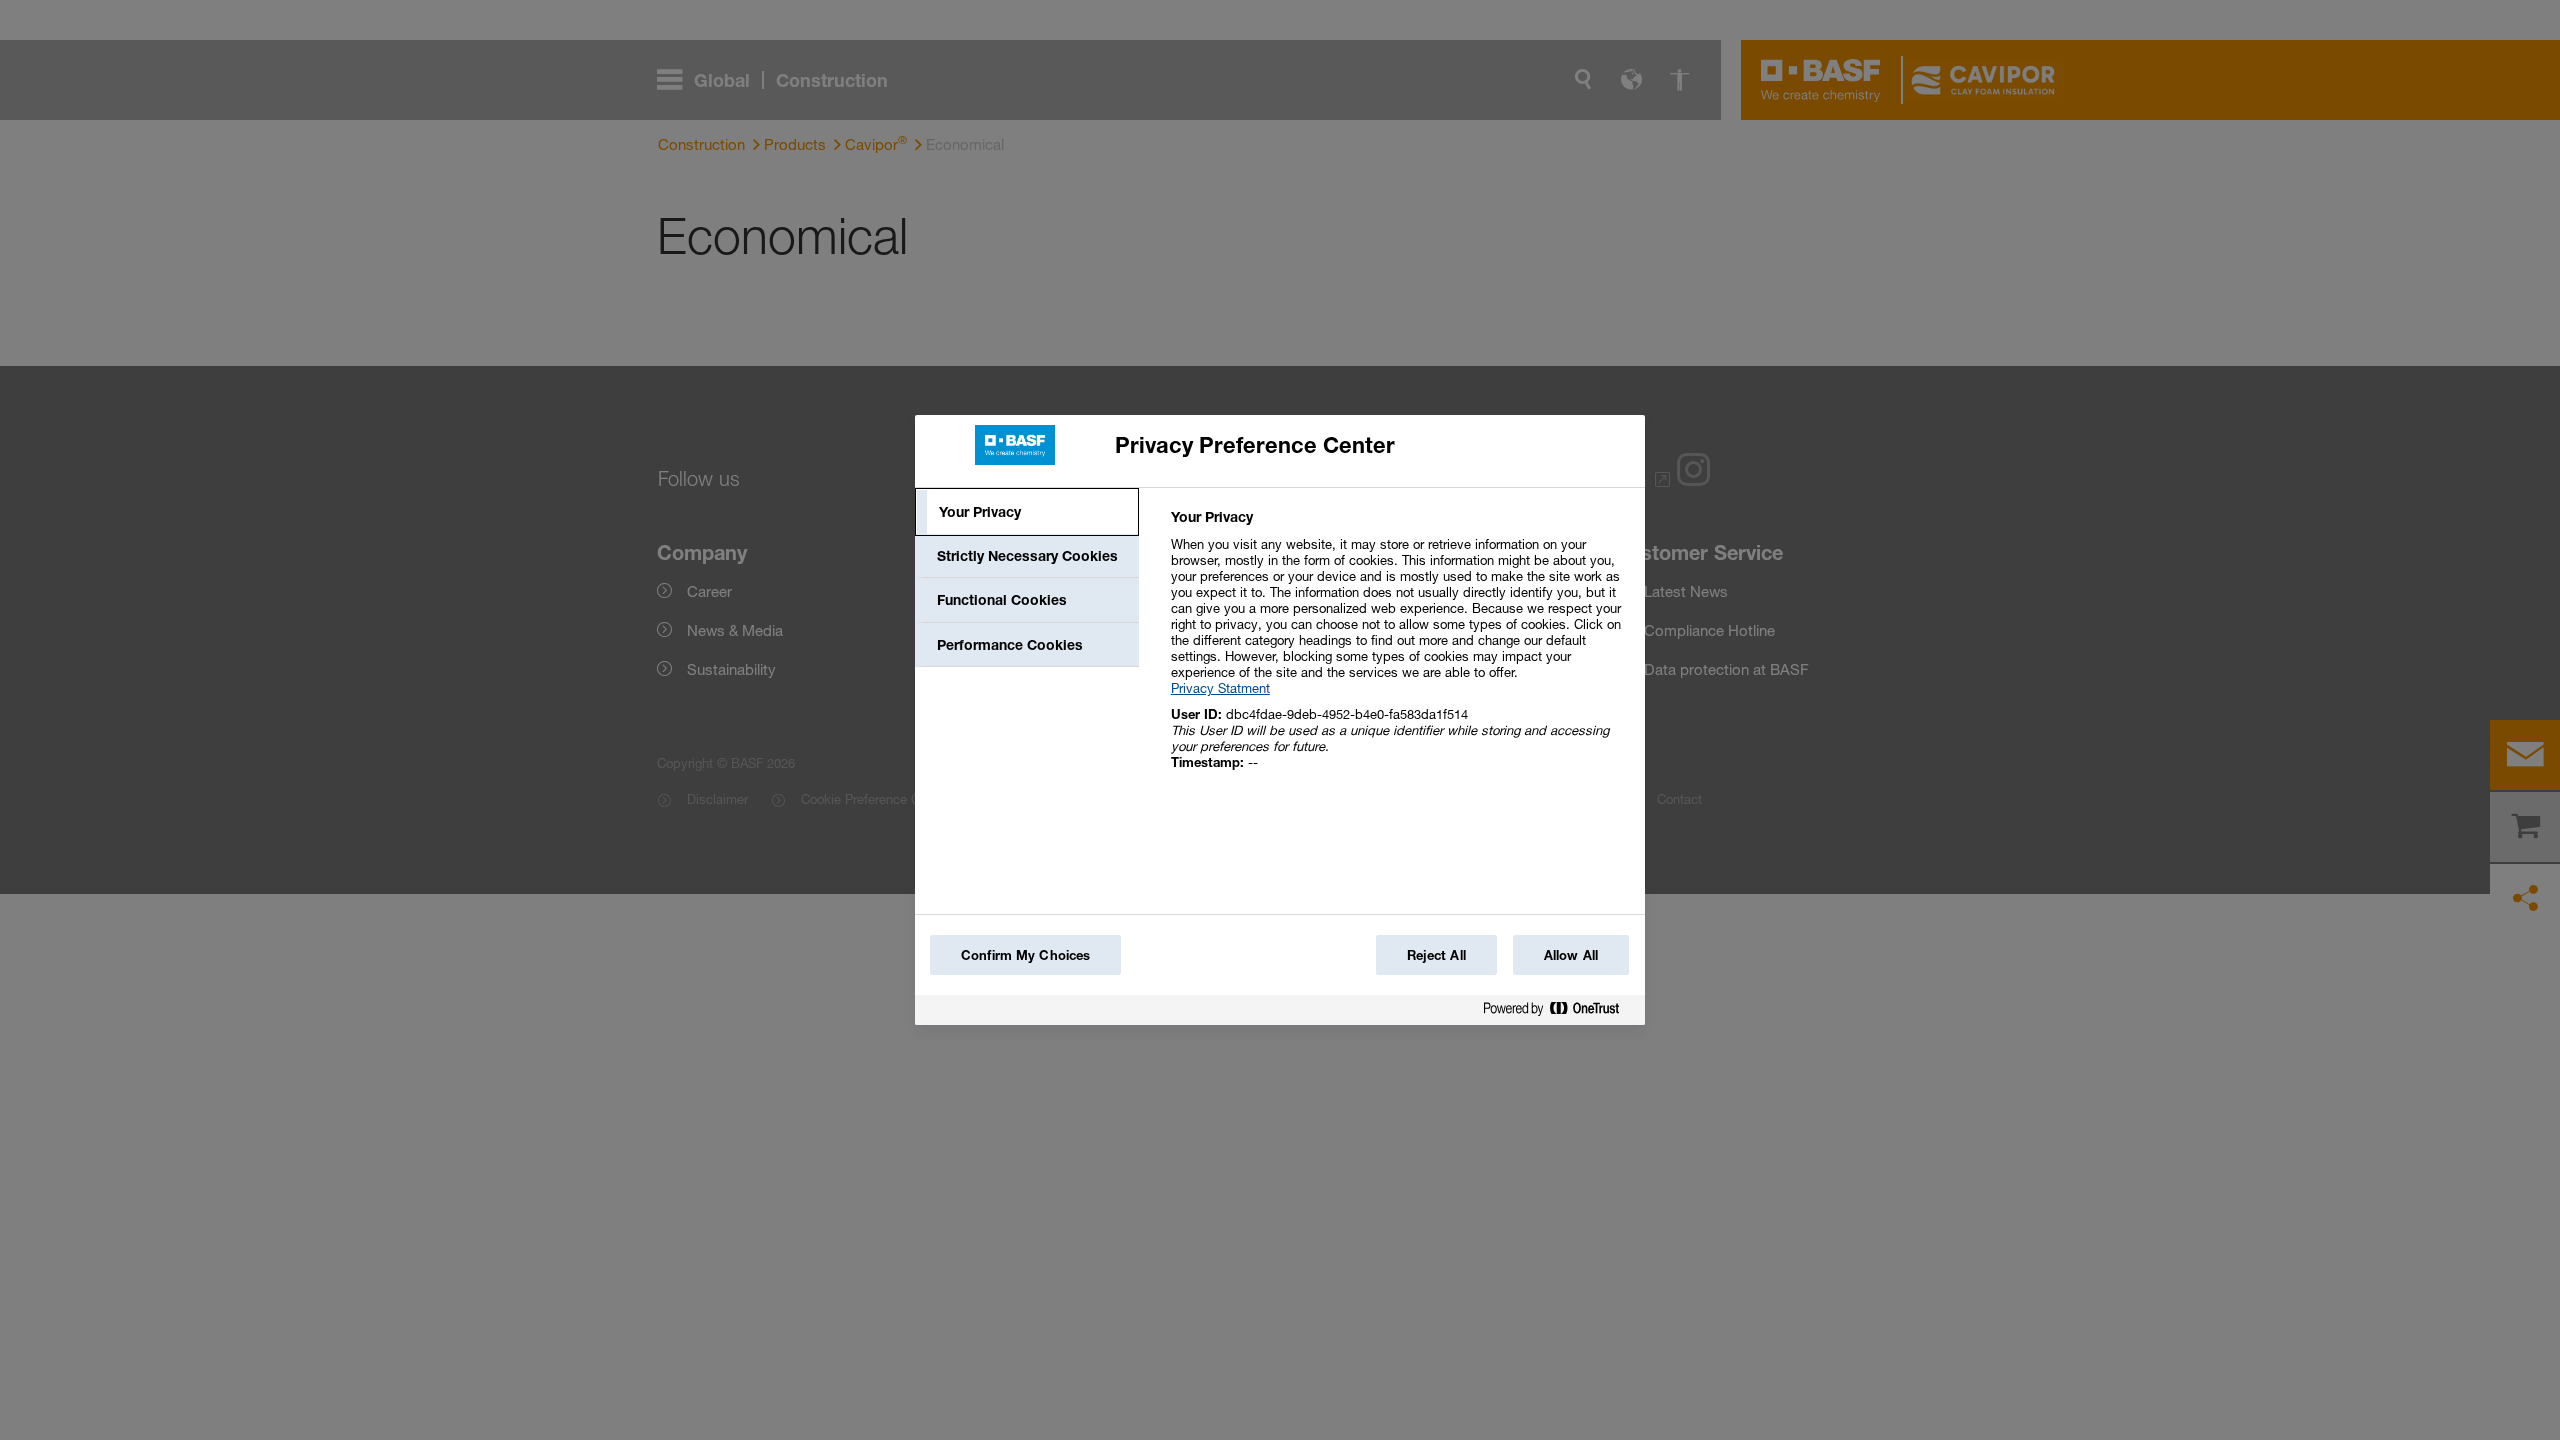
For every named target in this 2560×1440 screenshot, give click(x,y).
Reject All (1436, 955)
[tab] (1027, 512)
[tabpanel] (1399, 650)
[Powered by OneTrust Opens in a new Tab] (1559, 1012)
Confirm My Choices (1025, 955)
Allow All (1571, 955)
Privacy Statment (1220, 688)
